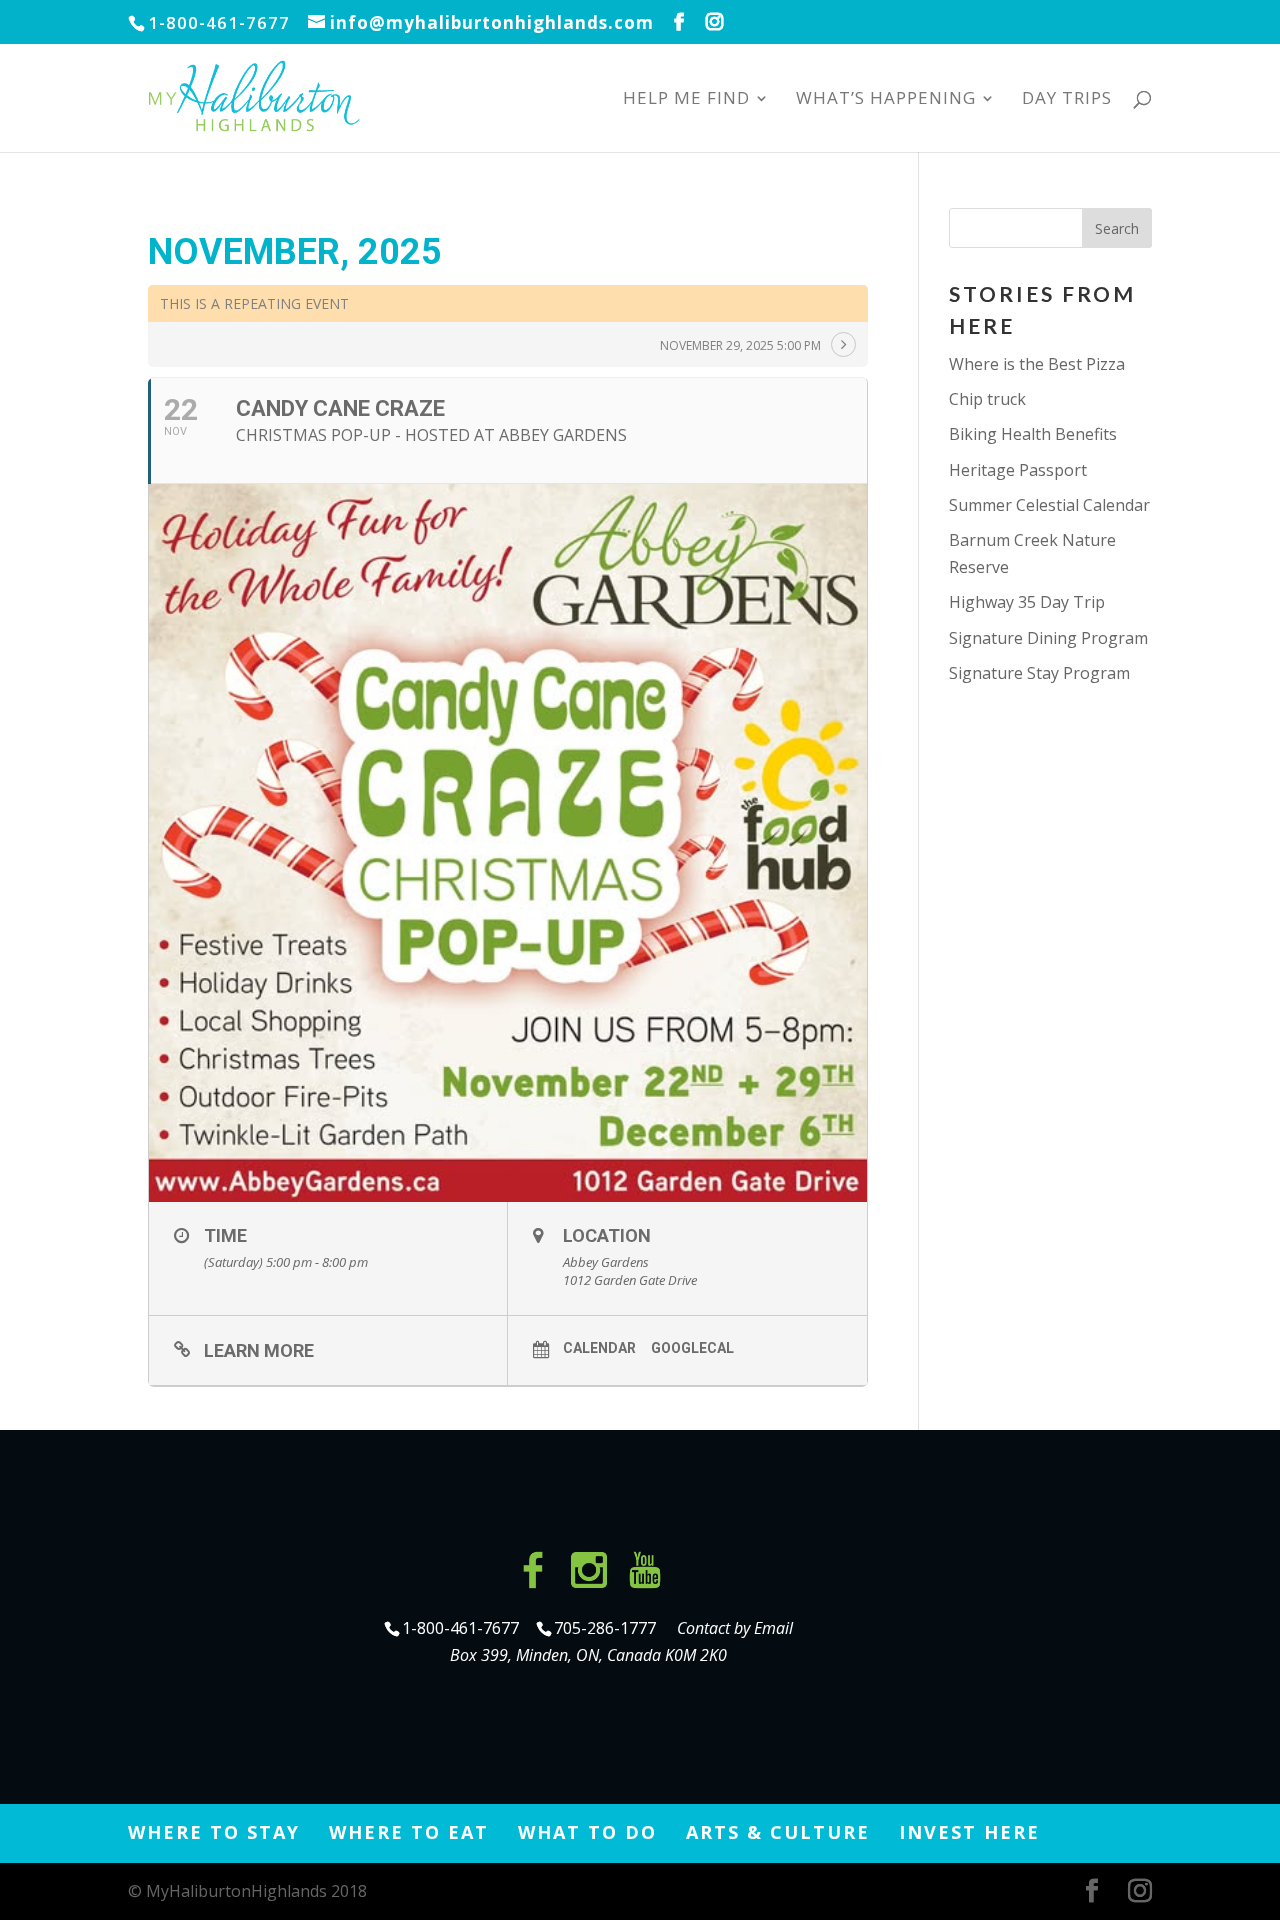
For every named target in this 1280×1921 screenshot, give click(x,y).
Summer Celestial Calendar (1049, 505)
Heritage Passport (1018, 470)
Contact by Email (735, 1628)
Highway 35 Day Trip (1027, 602)
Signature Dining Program (1048, 638)
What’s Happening (886, 100)
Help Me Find (686, 100)
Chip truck (987, 399)
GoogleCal (692, 1348)
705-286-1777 (609, 1628)
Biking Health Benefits (1033, 434)
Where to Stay (214, 1832)
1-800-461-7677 (462, 1628)
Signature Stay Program (1039, 673)
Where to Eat (409, 1832)
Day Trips (1067, 100)
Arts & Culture (778, 1832)
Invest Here (969, 1832)
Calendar (599, 1348)
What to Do (587, 1832)
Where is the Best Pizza (1037, 364)
